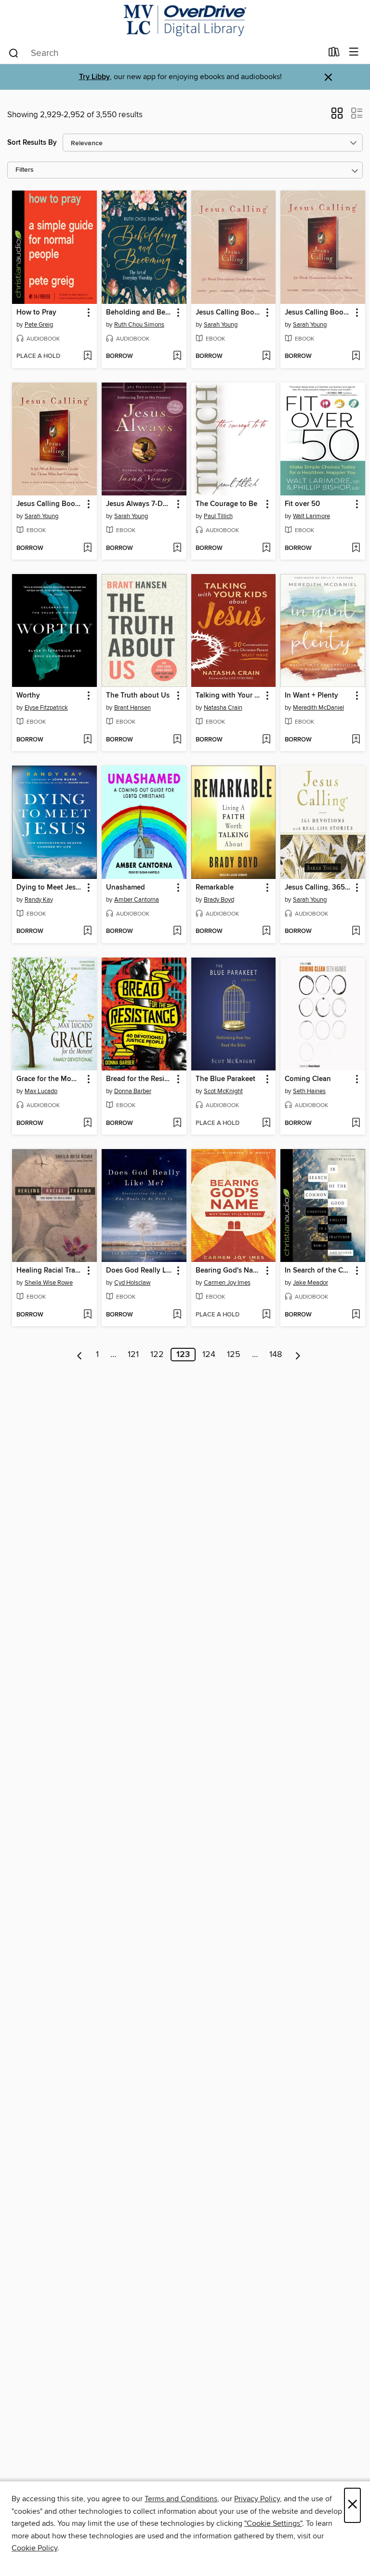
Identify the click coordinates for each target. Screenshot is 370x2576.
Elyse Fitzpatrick (46, 708)
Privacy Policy (257, 2499)
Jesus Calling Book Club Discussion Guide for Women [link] (229, 313)
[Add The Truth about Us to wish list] (177, 740)
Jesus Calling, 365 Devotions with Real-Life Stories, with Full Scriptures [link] (318, 888)
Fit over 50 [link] (302, 504)
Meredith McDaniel (318, 708)
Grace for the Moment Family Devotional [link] (50, 1079)
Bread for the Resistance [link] (139, 1079)
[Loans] (334, 54)
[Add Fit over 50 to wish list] (356, 548)
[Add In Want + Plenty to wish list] (356, 740)
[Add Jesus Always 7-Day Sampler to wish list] (177, 548)
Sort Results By (32, 143)
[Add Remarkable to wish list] (266, 932)
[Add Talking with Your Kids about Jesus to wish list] (266, 740)
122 (157, 1355)
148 (276, 1355)
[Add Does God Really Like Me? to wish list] (177, 1315)
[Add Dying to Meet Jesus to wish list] (87, 932)
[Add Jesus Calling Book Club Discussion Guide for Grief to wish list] (87, 548)
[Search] (14, 53)
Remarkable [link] (215, 888)
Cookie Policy (34, 2548)
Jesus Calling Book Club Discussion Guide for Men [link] (318, 313)
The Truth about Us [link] (138, 696)
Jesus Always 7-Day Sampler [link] (139, 504)
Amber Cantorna (137, 900)
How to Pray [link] (36, 313)
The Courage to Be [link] (226, 504)
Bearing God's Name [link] (229, 1271)
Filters (25, 170)
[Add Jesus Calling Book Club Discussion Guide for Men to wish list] (356, 356)
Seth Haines (309, 1091)
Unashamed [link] (126, 888)
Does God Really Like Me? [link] (139, 1271)
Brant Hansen (132, 708)
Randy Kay (39, 900)
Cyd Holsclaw (132, 1283)
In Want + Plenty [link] (311, 696)
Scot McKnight (223, 1091)
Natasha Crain (223, 708)
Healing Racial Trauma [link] (50, 1271)
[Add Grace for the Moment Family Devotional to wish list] (87, 1124)
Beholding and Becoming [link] (139, 313)
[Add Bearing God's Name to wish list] (266, 1315)
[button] (337, 116)
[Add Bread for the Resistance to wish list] (177, 1124)
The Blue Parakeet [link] (225, 1079)
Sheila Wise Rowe (49, 1283)
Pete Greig (39, 325)
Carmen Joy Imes (227, 1283)
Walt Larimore (311, 516)
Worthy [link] (28, 696)
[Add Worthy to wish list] (87, 740)
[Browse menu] (354, 52)
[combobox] (165, 53)
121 (133, 1355)
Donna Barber (133, 1091)
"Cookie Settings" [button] (273, 2523)
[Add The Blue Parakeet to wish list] (266, 1124)
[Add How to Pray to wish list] (87, 356)
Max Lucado (41, 1091)
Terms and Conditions (181, 2499)
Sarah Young (221, 325)
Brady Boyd (219, 900)
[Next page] (298, 1355)
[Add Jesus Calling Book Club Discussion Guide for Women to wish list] (266, 356)
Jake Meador (311, 1283)
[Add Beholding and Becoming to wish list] (177, 356)
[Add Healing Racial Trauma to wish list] (87, 1315)
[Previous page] (80, 1355)
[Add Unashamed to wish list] (177, 932)
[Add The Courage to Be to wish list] (266, 548)
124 (209, 1355)
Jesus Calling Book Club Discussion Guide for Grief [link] (50, 504)
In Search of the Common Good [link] (318, 1271)
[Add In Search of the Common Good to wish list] (356, 1315)
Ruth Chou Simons (139, 325)
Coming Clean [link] (308, 1079)
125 (234, 1355)
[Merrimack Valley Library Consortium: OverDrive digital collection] (185, 21)
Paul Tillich (218, 516)
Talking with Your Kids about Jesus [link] (229, 696)
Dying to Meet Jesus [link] (50, 888)
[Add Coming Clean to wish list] (356, 1124)
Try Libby (94, 77)
